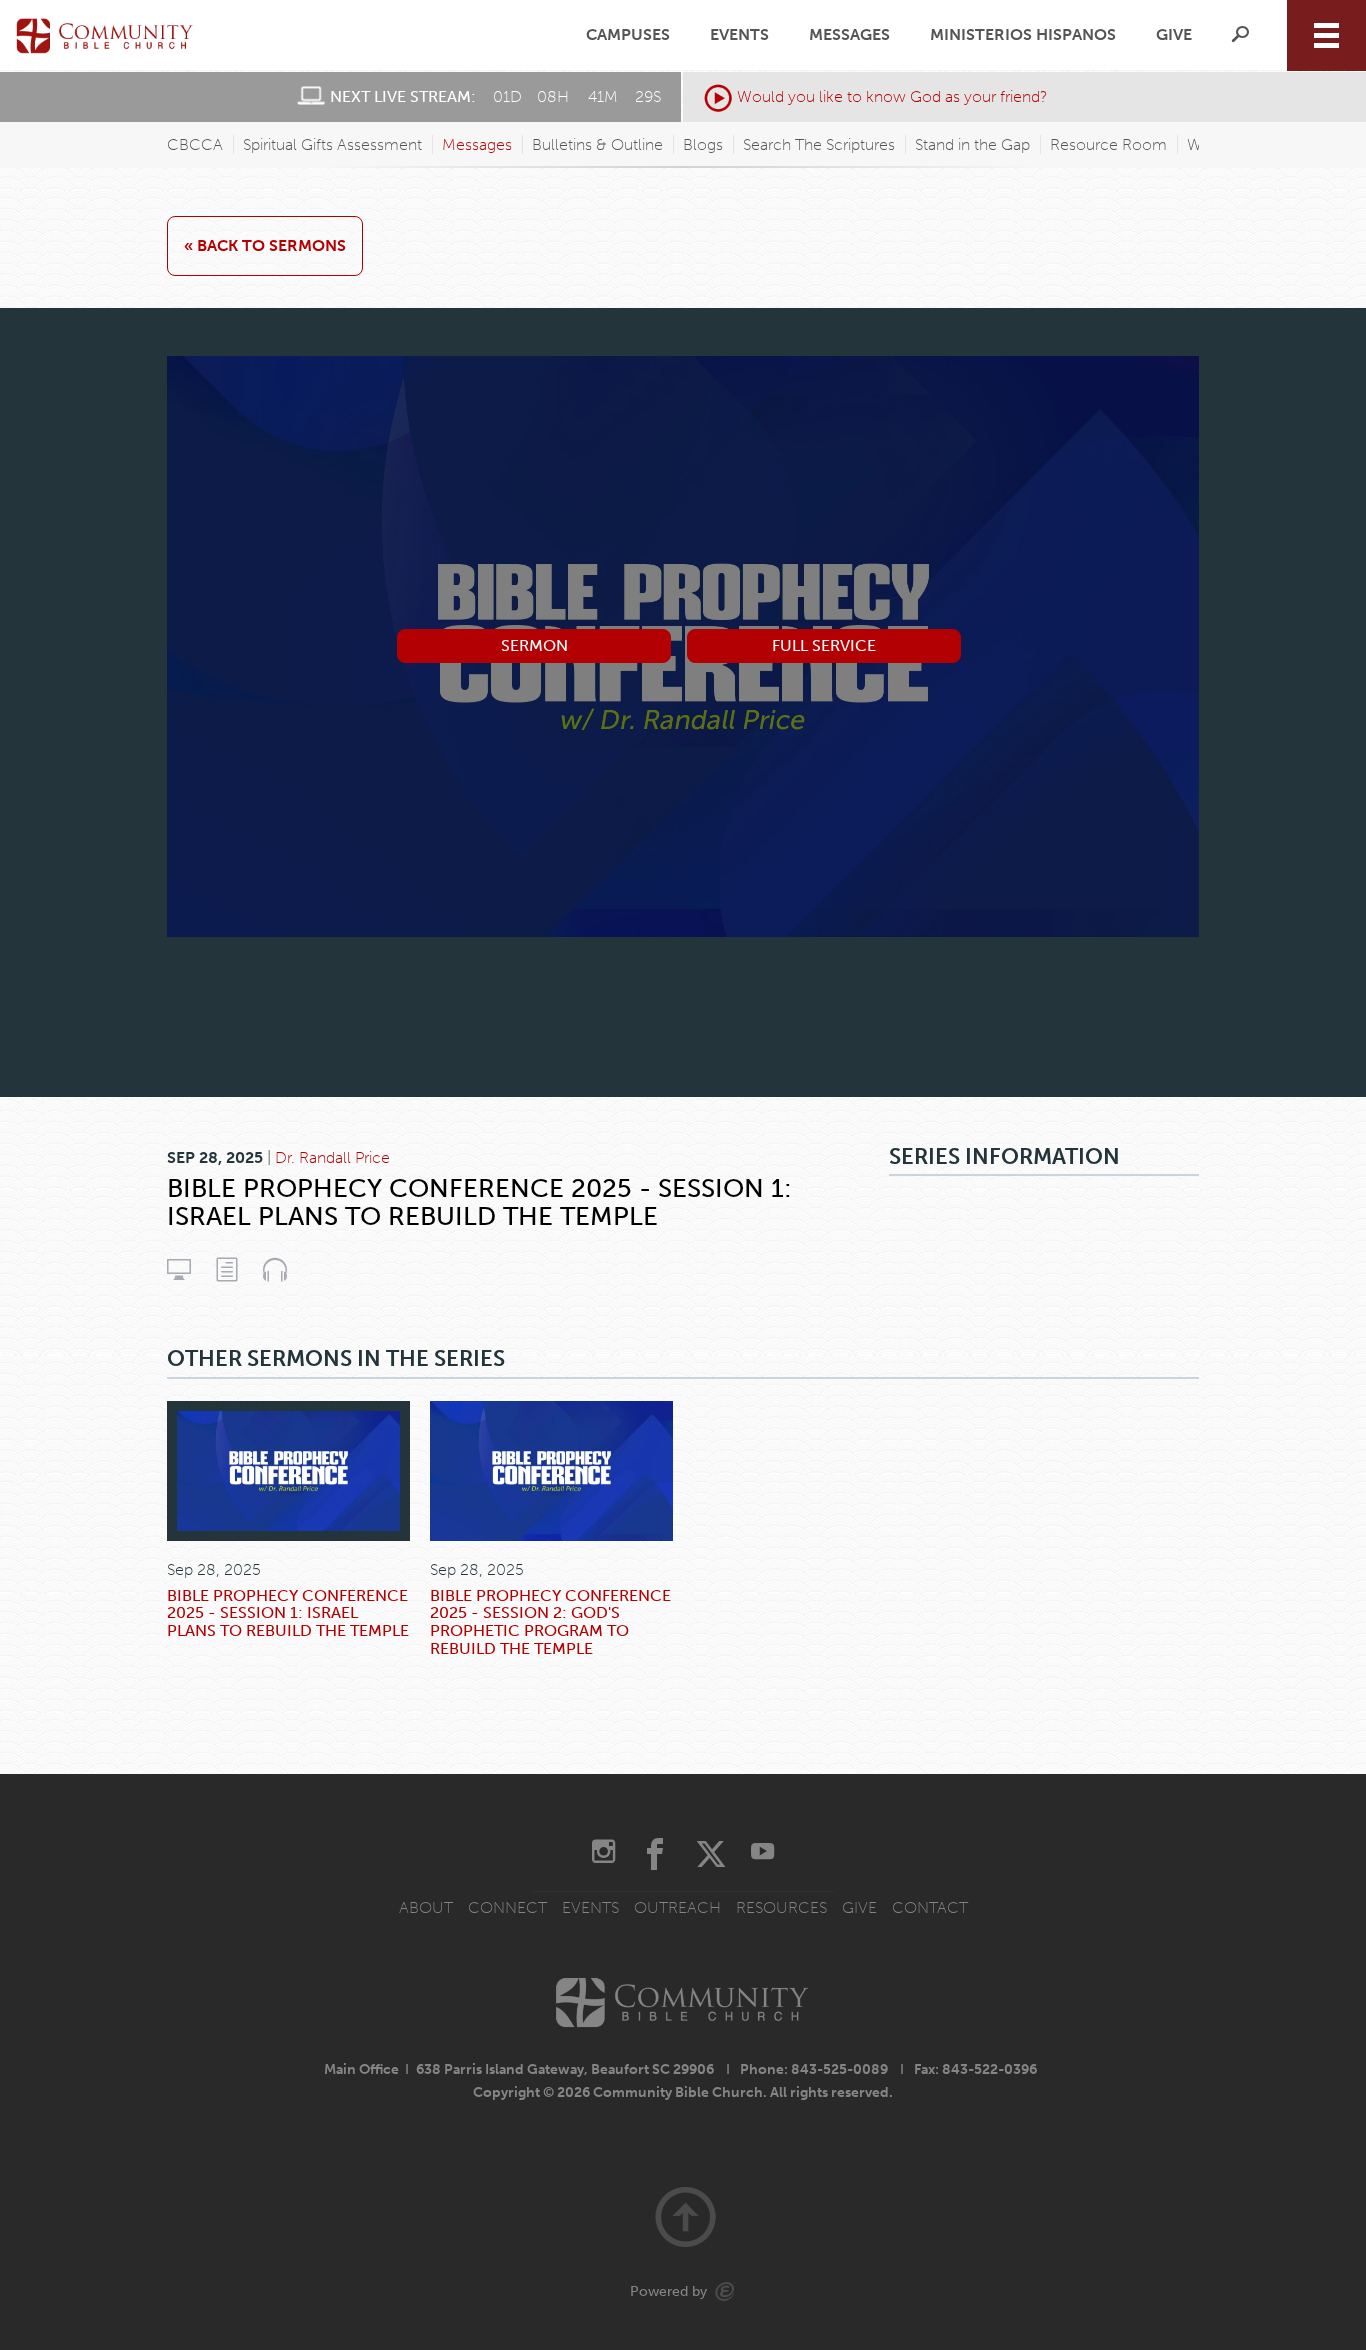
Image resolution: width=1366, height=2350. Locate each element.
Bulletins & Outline (597, 144)
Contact (930, 1907)
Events (739, 35)
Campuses (628, 35)
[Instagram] (603, 1854)
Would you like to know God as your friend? (892, 96)
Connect (507, 1907)
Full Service (824, 645)
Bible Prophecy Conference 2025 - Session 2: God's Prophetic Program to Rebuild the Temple (550, 1622)
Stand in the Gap (972, 144)
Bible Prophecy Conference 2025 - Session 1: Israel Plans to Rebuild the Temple (288, 1613)
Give (1174, 35)
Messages (849, 35)
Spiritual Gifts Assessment (332, 144)
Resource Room (1108, 144)
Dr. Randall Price (332, 1157)
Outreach (677, 1907)
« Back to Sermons (265, 245)
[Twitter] (711, 1854)
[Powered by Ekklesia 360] (725, 2291)
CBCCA (195, 144)
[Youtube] (762, 1854)
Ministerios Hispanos (1023, 35)
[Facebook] (655, 1854)
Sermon (534, 645)
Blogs (703, 144)
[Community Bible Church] (105, 35)
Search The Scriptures (819, 144)
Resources (781, 1907)
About (426, 1907)
